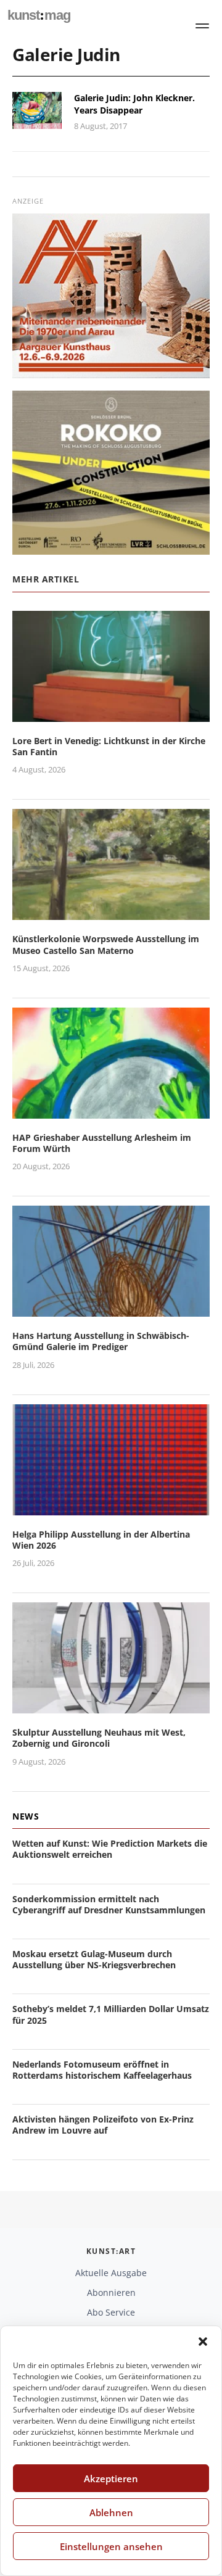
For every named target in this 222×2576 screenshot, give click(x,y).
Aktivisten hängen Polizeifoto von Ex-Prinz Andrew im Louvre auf (103, 2125)
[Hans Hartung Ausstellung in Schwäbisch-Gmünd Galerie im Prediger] (111, 1309)
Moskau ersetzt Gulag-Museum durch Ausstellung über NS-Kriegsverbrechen (94, 1959)
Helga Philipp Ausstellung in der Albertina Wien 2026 (101, 1540)
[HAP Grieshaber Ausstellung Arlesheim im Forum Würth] (111, 1111)
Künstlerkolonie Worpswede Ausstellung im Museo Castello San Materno (106, 944)
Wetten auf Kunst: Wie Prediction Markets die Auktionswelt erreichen (110, 1849)
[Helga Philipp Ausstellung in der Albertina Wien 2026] (111, 1508)
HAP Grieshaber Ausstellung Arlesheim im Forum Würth (102, 1143)
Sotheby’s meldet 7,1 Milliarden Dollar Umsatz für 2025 (111, 2014)
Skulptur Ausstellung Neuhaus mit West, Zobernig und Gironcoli (99, 1738)
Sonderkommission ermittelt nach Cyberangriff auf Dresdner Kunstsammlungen (109, 1904)
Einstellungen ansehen (111, 2546)
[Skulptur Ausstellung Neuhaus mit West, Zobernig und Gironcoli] (111, 1706)
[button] (203, 2342)
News (26, 1816)
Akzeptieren (111, 2479)
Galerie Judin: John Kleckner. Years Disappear (134, 104)
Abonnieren (111, 2292)
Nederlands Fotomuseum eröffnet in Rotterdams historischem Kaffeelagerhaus (102, 2070)
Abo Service (111, 2312)
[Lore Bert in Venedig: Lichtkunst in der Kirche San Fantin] (111, 714)
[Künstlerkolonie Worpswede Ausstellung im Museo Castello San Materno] (111, 913)
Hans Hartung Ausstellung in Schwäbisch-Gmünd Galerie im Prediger (101, 1341)
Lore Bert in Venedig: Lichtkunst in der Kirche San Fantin (109, 746)
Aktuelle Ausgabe (111, 2273)
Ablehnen (111, 2512)
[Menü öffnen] (202, 26)
